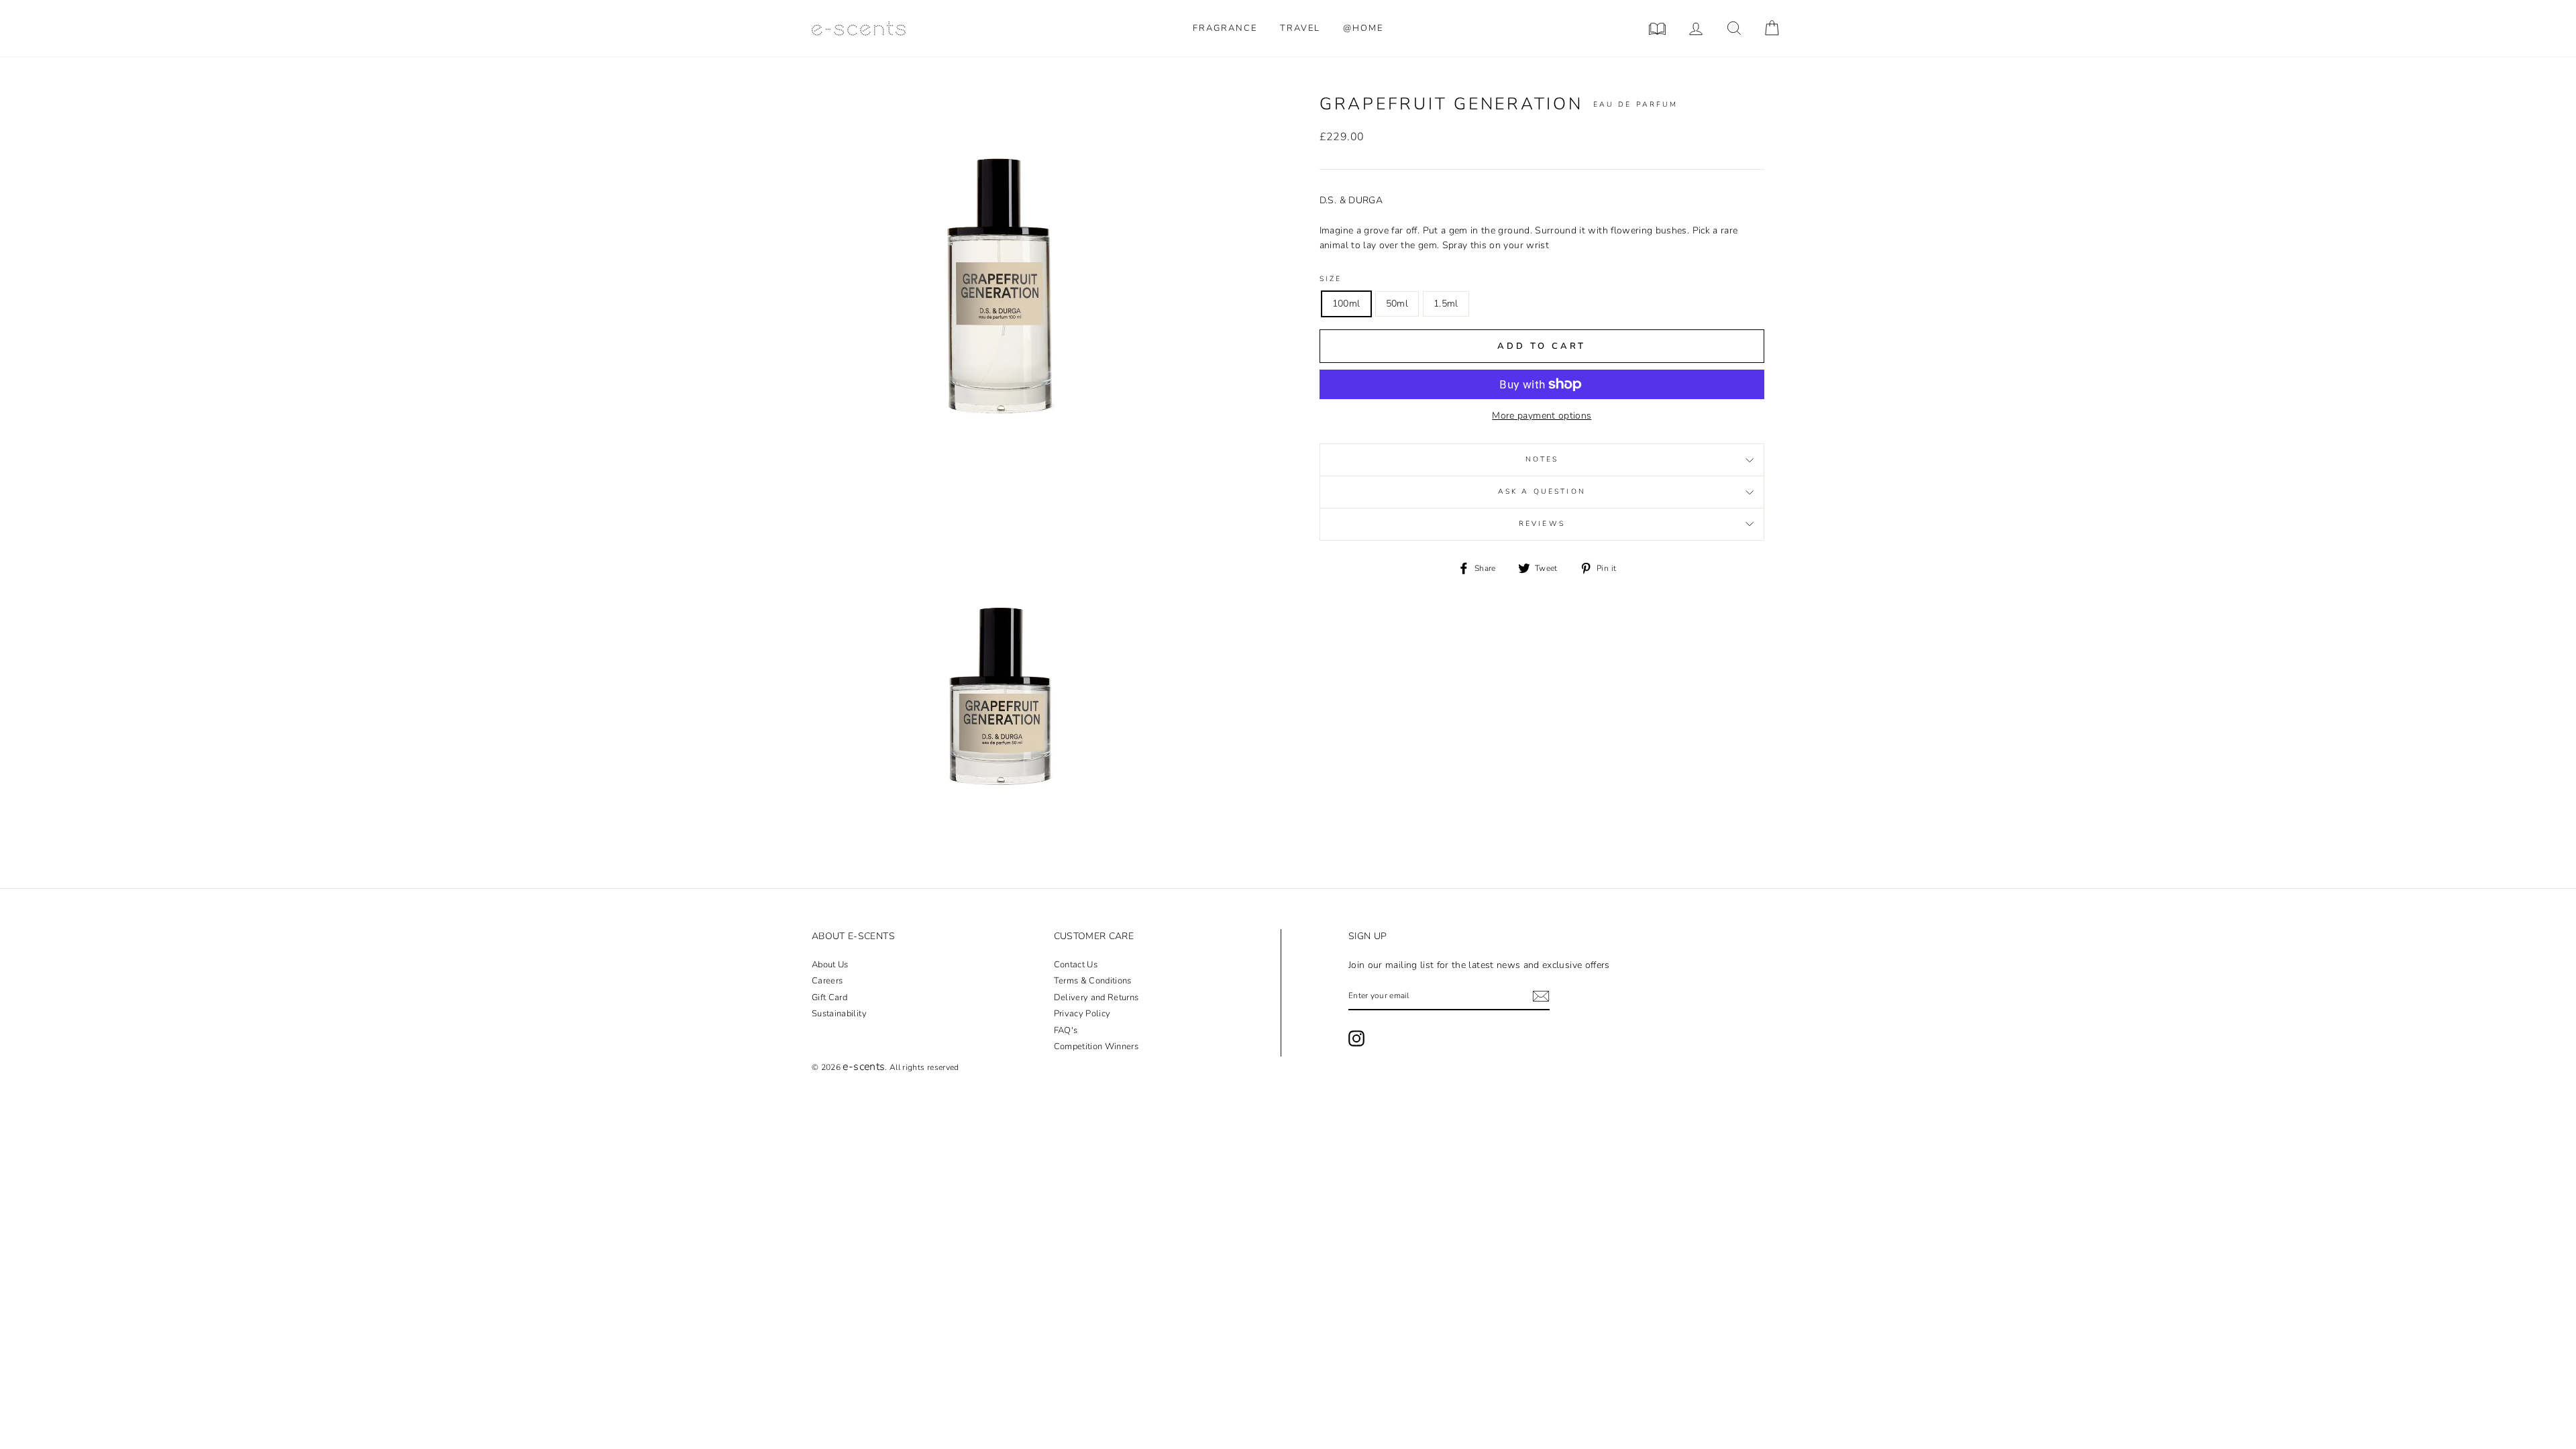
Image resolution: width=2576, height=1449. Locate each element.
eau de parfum (1636, 104)
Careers (827, 981)
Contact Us (1076, 965)
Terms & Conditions (1093, 981)
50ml (1397, 304)
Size (1331, 279)
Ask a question (1542, 491)
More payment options (1542, 416)
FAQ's (1066, 1030)
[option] (998, 279)
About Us (830, 965)
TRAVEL (1300, 28)
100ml (1346, 304)
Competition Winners (1096, 1046)
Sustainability (839, 1014)
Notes (1542, 459)
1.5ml (1446, 304)
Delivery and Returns (1096, 998)
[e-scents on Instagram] (1356, 1038)
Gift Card (829, 998)
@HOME (1363, 28)
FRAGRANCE (1225, 28)
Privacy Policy (1082, 1014)
